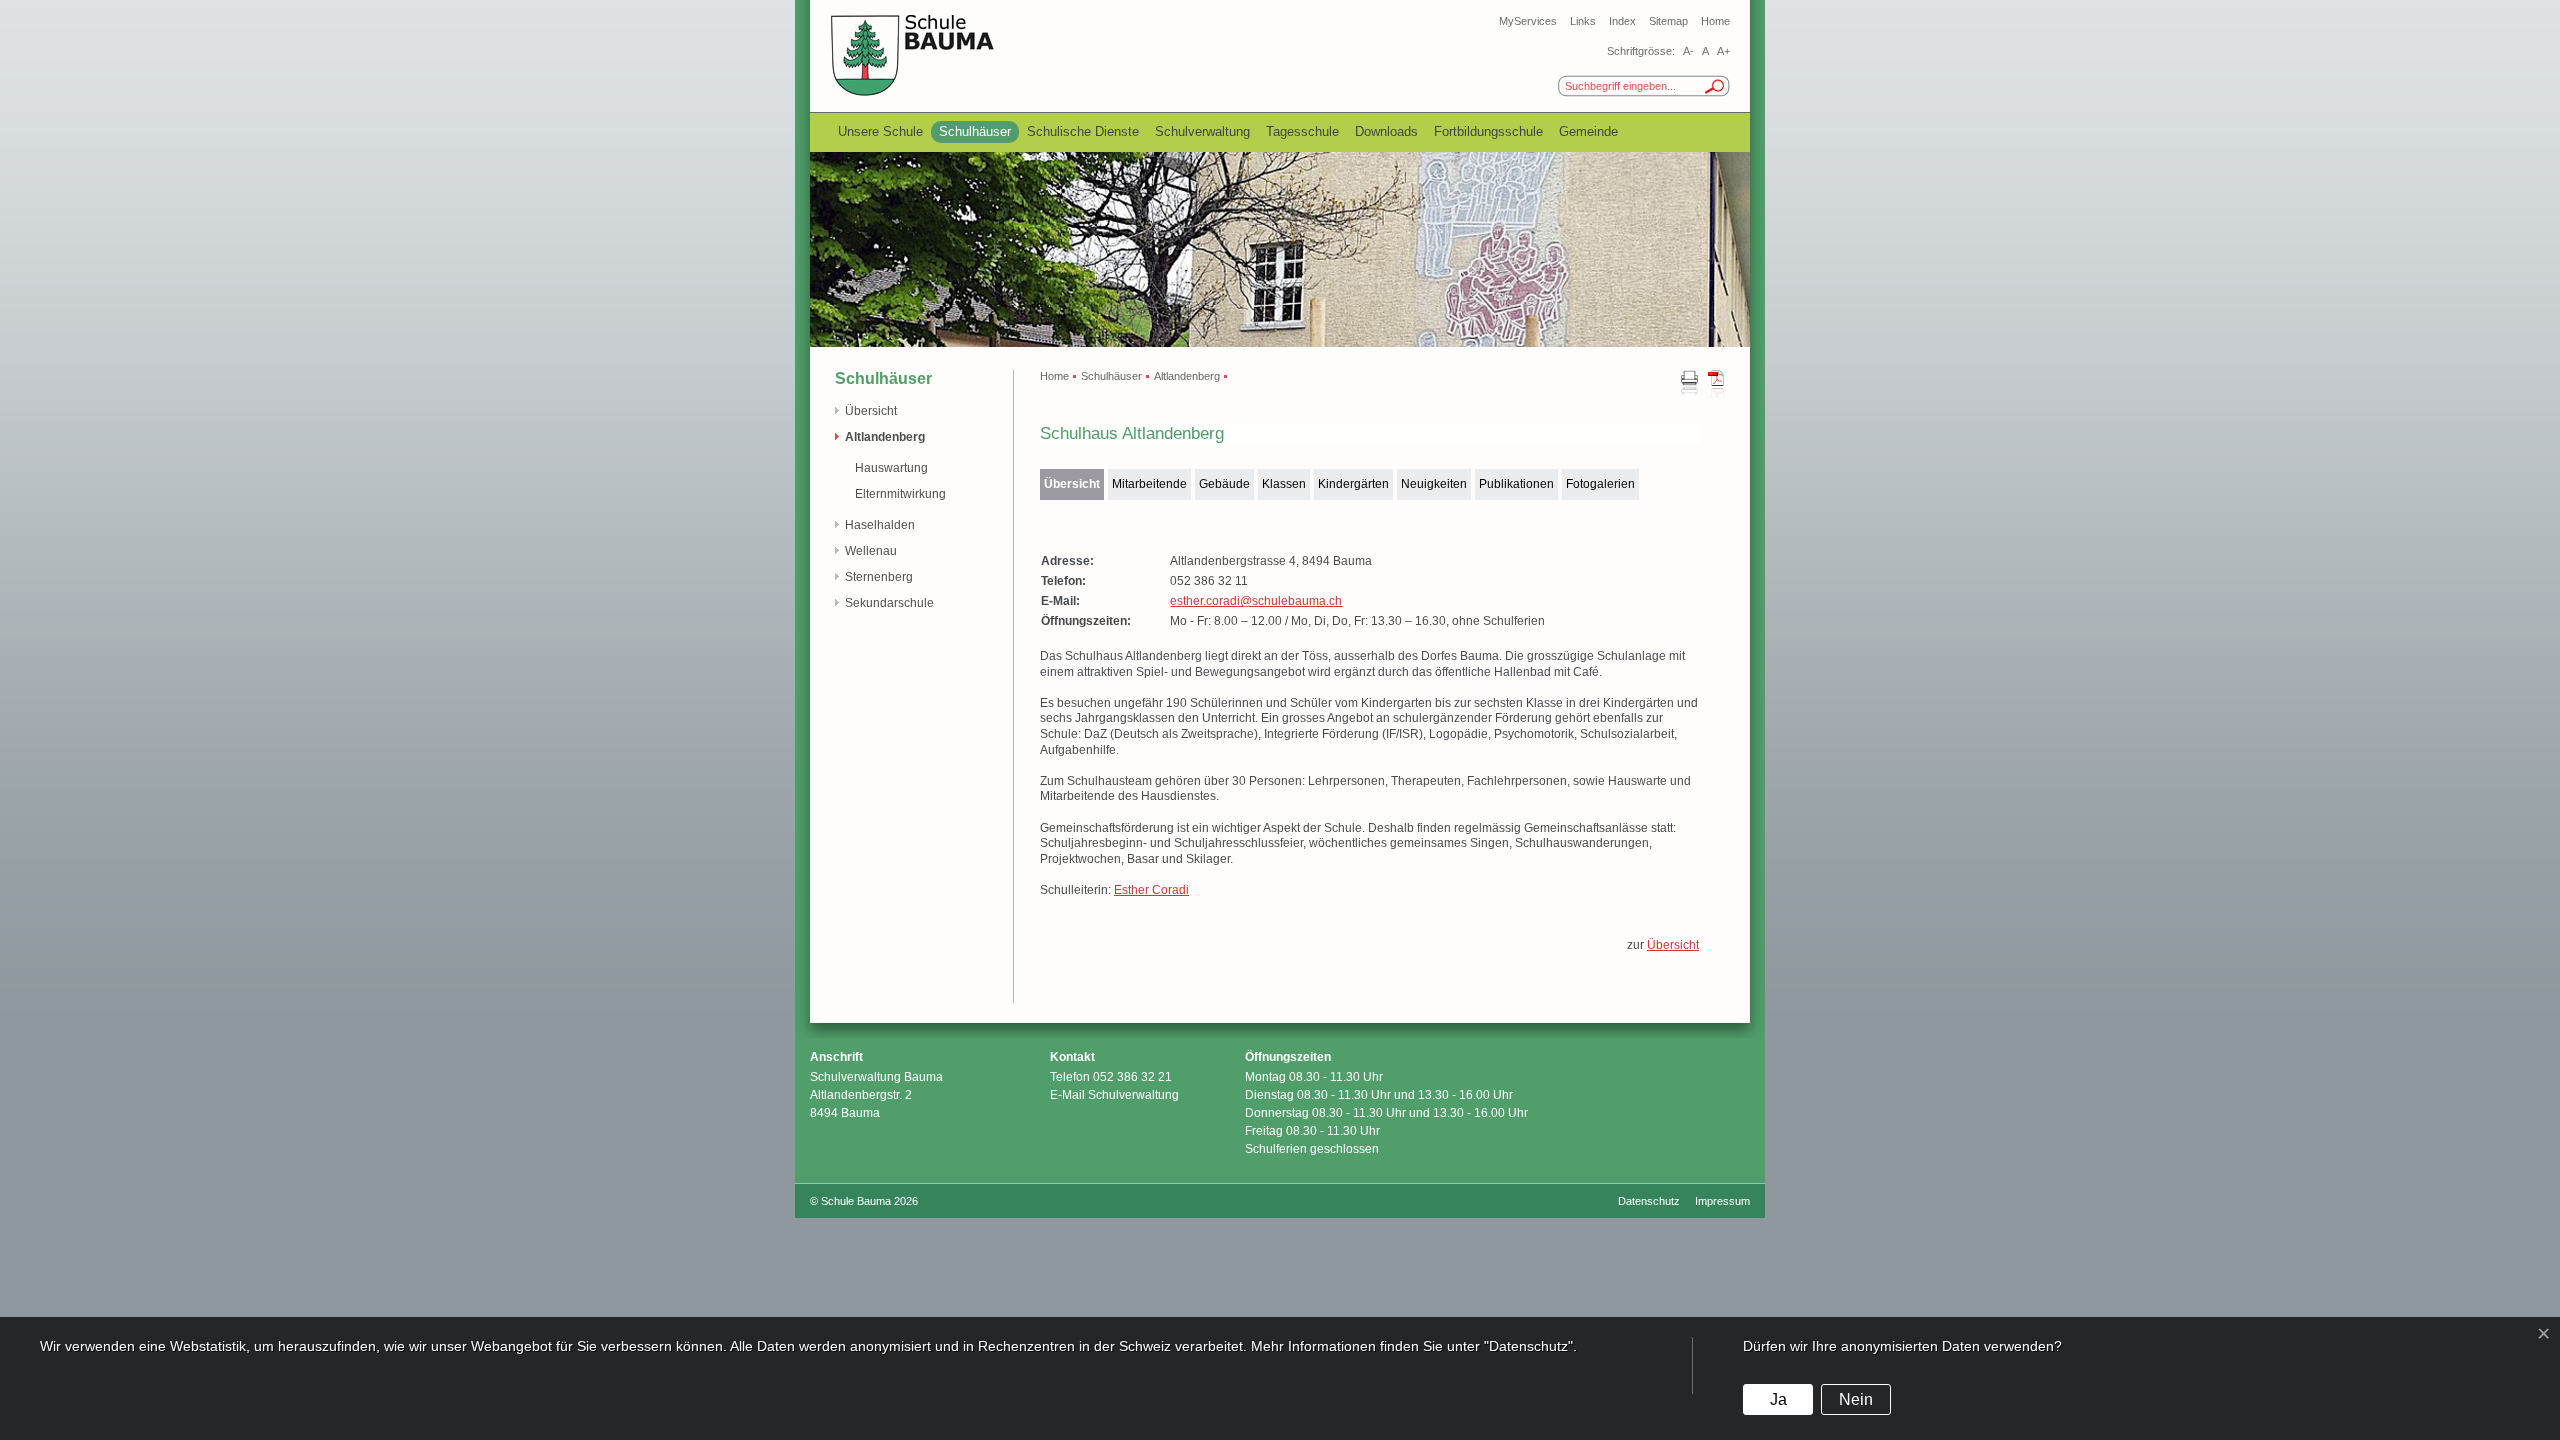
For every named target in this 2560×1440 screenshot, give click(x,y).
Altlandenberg (885, 437)
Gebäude (1224, 484)
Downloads (1386, 131)
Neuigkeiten (1434, 484)
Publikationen (1516, 484)
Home (1715, 21)
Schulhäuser (975, 131)
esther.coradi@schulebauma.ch (1256, 601)
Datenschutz (1649, 1201)
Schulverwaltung (1202, 131)
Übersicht (871, 411)
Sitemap (1668, 21)
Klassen (1284, 484)
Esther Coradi (1151, 890)
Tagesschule (1302, 131)
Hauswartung (891, 468)
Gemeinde (1588, 131)
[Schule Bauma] (913, 93)
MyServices (1528, 21)
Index (1622, 21)
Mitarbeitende (1149, 484)
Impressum (1722, 1201)
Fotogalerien (1600, 484)
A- (1688, 51)
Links (1583, 21)
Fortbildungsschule (1488, 131)
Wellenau (871, 551)
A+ (1723, 51)
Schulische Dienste (1083, 131)
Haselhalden (880, 525)
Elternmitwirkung (900, 494)
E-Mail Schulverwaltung (1114, 1095)
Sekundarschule (889, 603)
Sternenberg (879, 577)
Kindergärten (1353, 484)
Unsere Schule (880, 131)
